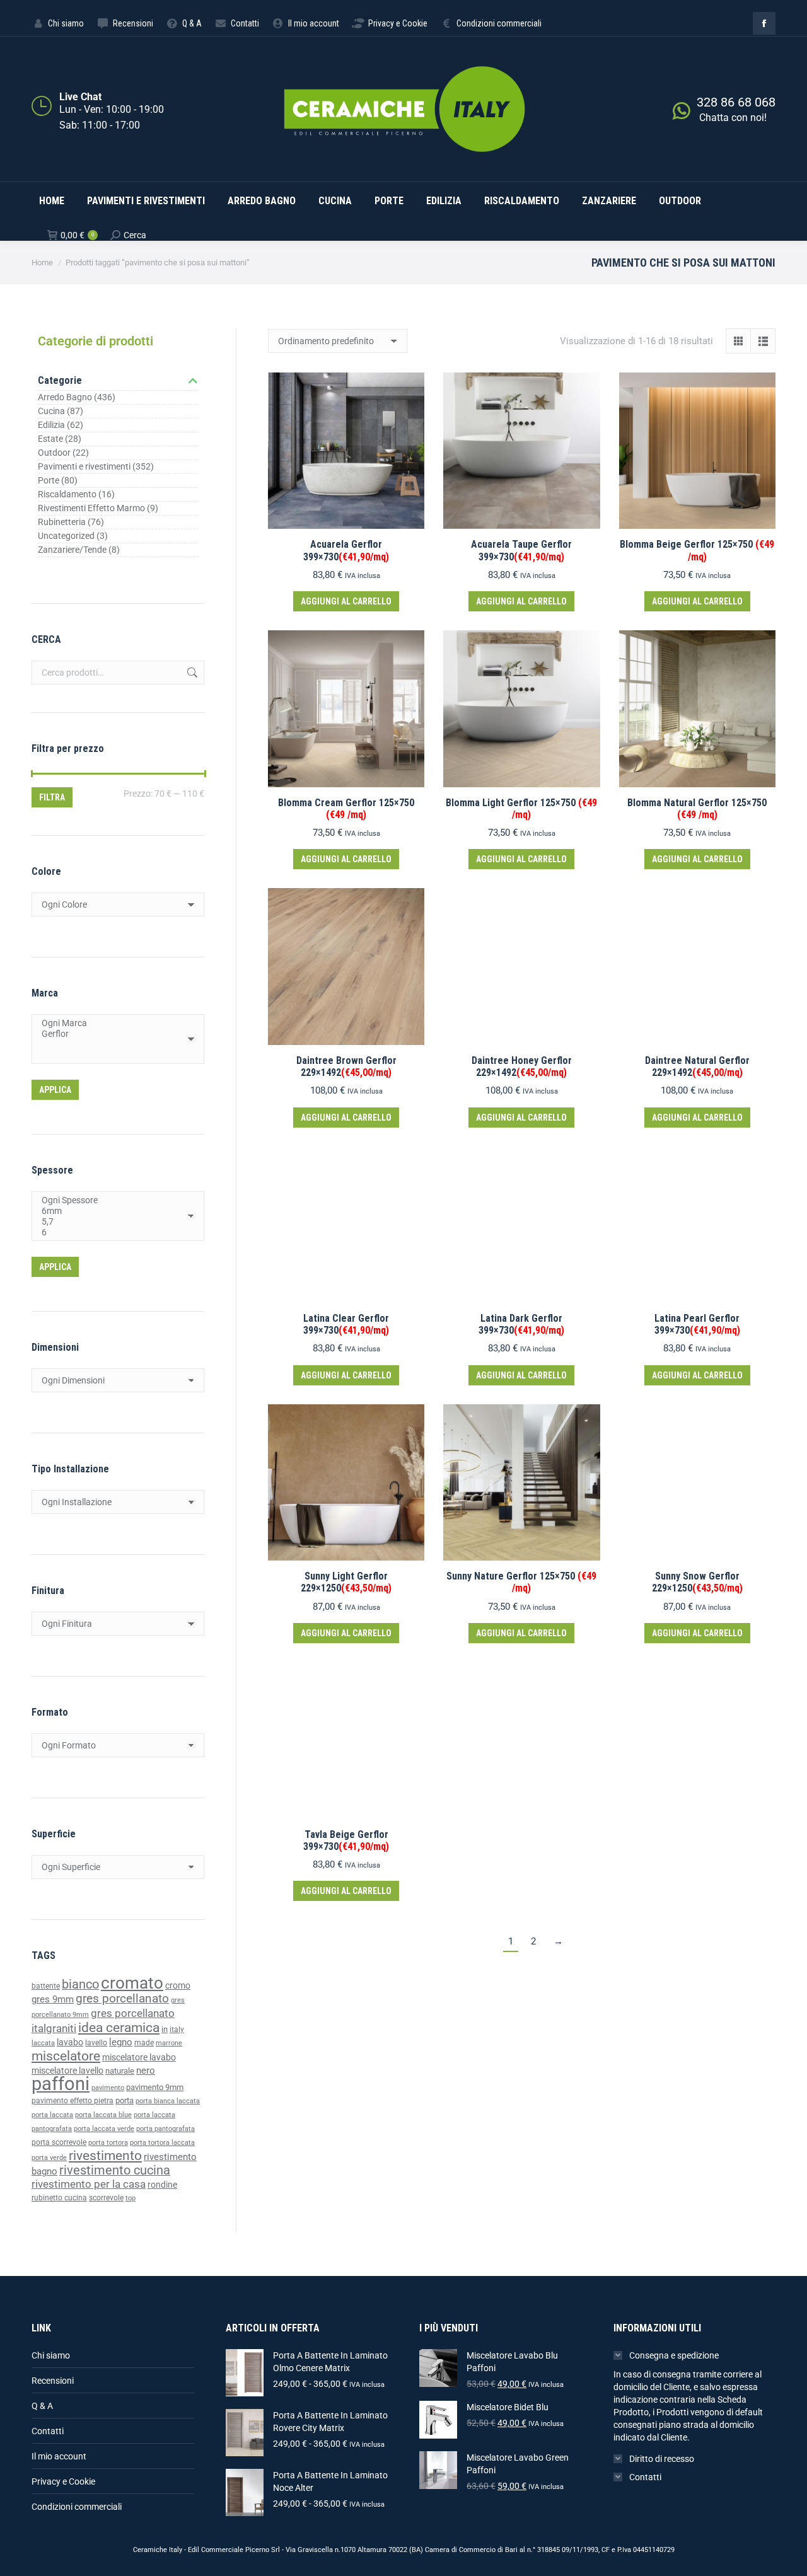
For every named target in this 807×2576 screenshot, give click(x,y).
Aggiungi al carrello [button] (346, 601)
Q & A (42, 2406)
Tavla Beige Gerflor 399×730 (346, 1840)
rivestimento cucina (115, 2170)
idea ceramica (119, 2028)
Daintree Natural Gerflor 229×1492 (697, 1066)
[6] (113, 1233)
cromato (132, 1983)
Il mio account (59, 2456)
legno (121, 2042)
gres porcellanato (122, 1998)
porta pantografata (165, 2129)
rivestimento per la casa (89, 2184)
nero (146, 2071)
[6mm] (113, 1211)
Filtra (52, 797)
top (131, 2198)
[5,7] (113, 1222)
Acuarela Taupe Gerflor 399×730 (521, 550)
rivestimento (105, 2155)
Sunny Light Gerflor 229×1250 (346, 1582)
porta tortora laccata (162, 2143)
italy (177, 2030)
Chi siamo (51, 2355)
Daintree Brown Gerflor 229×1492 (346, 1066)
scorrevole (106, 2198)
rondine (162, 2185)
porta (125, 2100)
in (165, 2029)
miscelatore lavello (67, 2071)
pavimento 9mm (155, 2087)
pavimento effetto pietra (73, 2101)
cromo (178, 1985)
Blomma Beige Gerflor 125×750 (697, 550)
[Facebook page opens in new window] (764, 23)
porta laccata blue (103, 2115)
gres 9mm (53, 1999)
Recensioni (53, 2381)
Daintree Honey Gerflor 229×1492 (522, 1066)
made (144, 2043)
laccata (43, 2043)
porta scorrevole (59, 2142)
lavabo (70, 2042)
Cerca (191, 673)
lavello (96, 2043)
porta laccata (52, 2115)
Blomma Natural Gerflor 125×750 (697, 809)
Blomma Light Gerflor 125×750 (521, 809)
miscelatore (66, 2056)
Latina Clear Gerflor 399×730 (346, 1324)
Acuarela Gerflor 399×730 (346, 550)
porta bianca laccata (168, 2101)
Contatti (48, 2431)
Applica (55, 1090)
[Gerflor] (113, 1034)
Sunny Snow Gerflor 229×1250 (697, 1582)
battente (46, 1986)
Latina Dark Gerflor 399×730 (521, 1324)
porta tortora (108, 2143)
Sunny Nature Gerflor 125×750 (521, 1582)
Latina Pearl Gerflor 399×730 (697, 1324)
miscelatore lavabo (139, 2058)
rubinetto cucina (59, 2198)
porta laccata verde (104, 2129)
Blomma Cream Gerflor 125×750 (346, 809)
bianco (80, 1984)
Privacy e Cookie (63, 2481)
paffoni (61, 2084)
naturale (120, 2071)
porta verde (49, 2158)
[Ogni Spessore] (113, 1200)
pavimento (108, 2088)
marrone (169, 2043)
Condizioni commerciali (77, 2507)
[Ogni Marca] (113, 1023)
